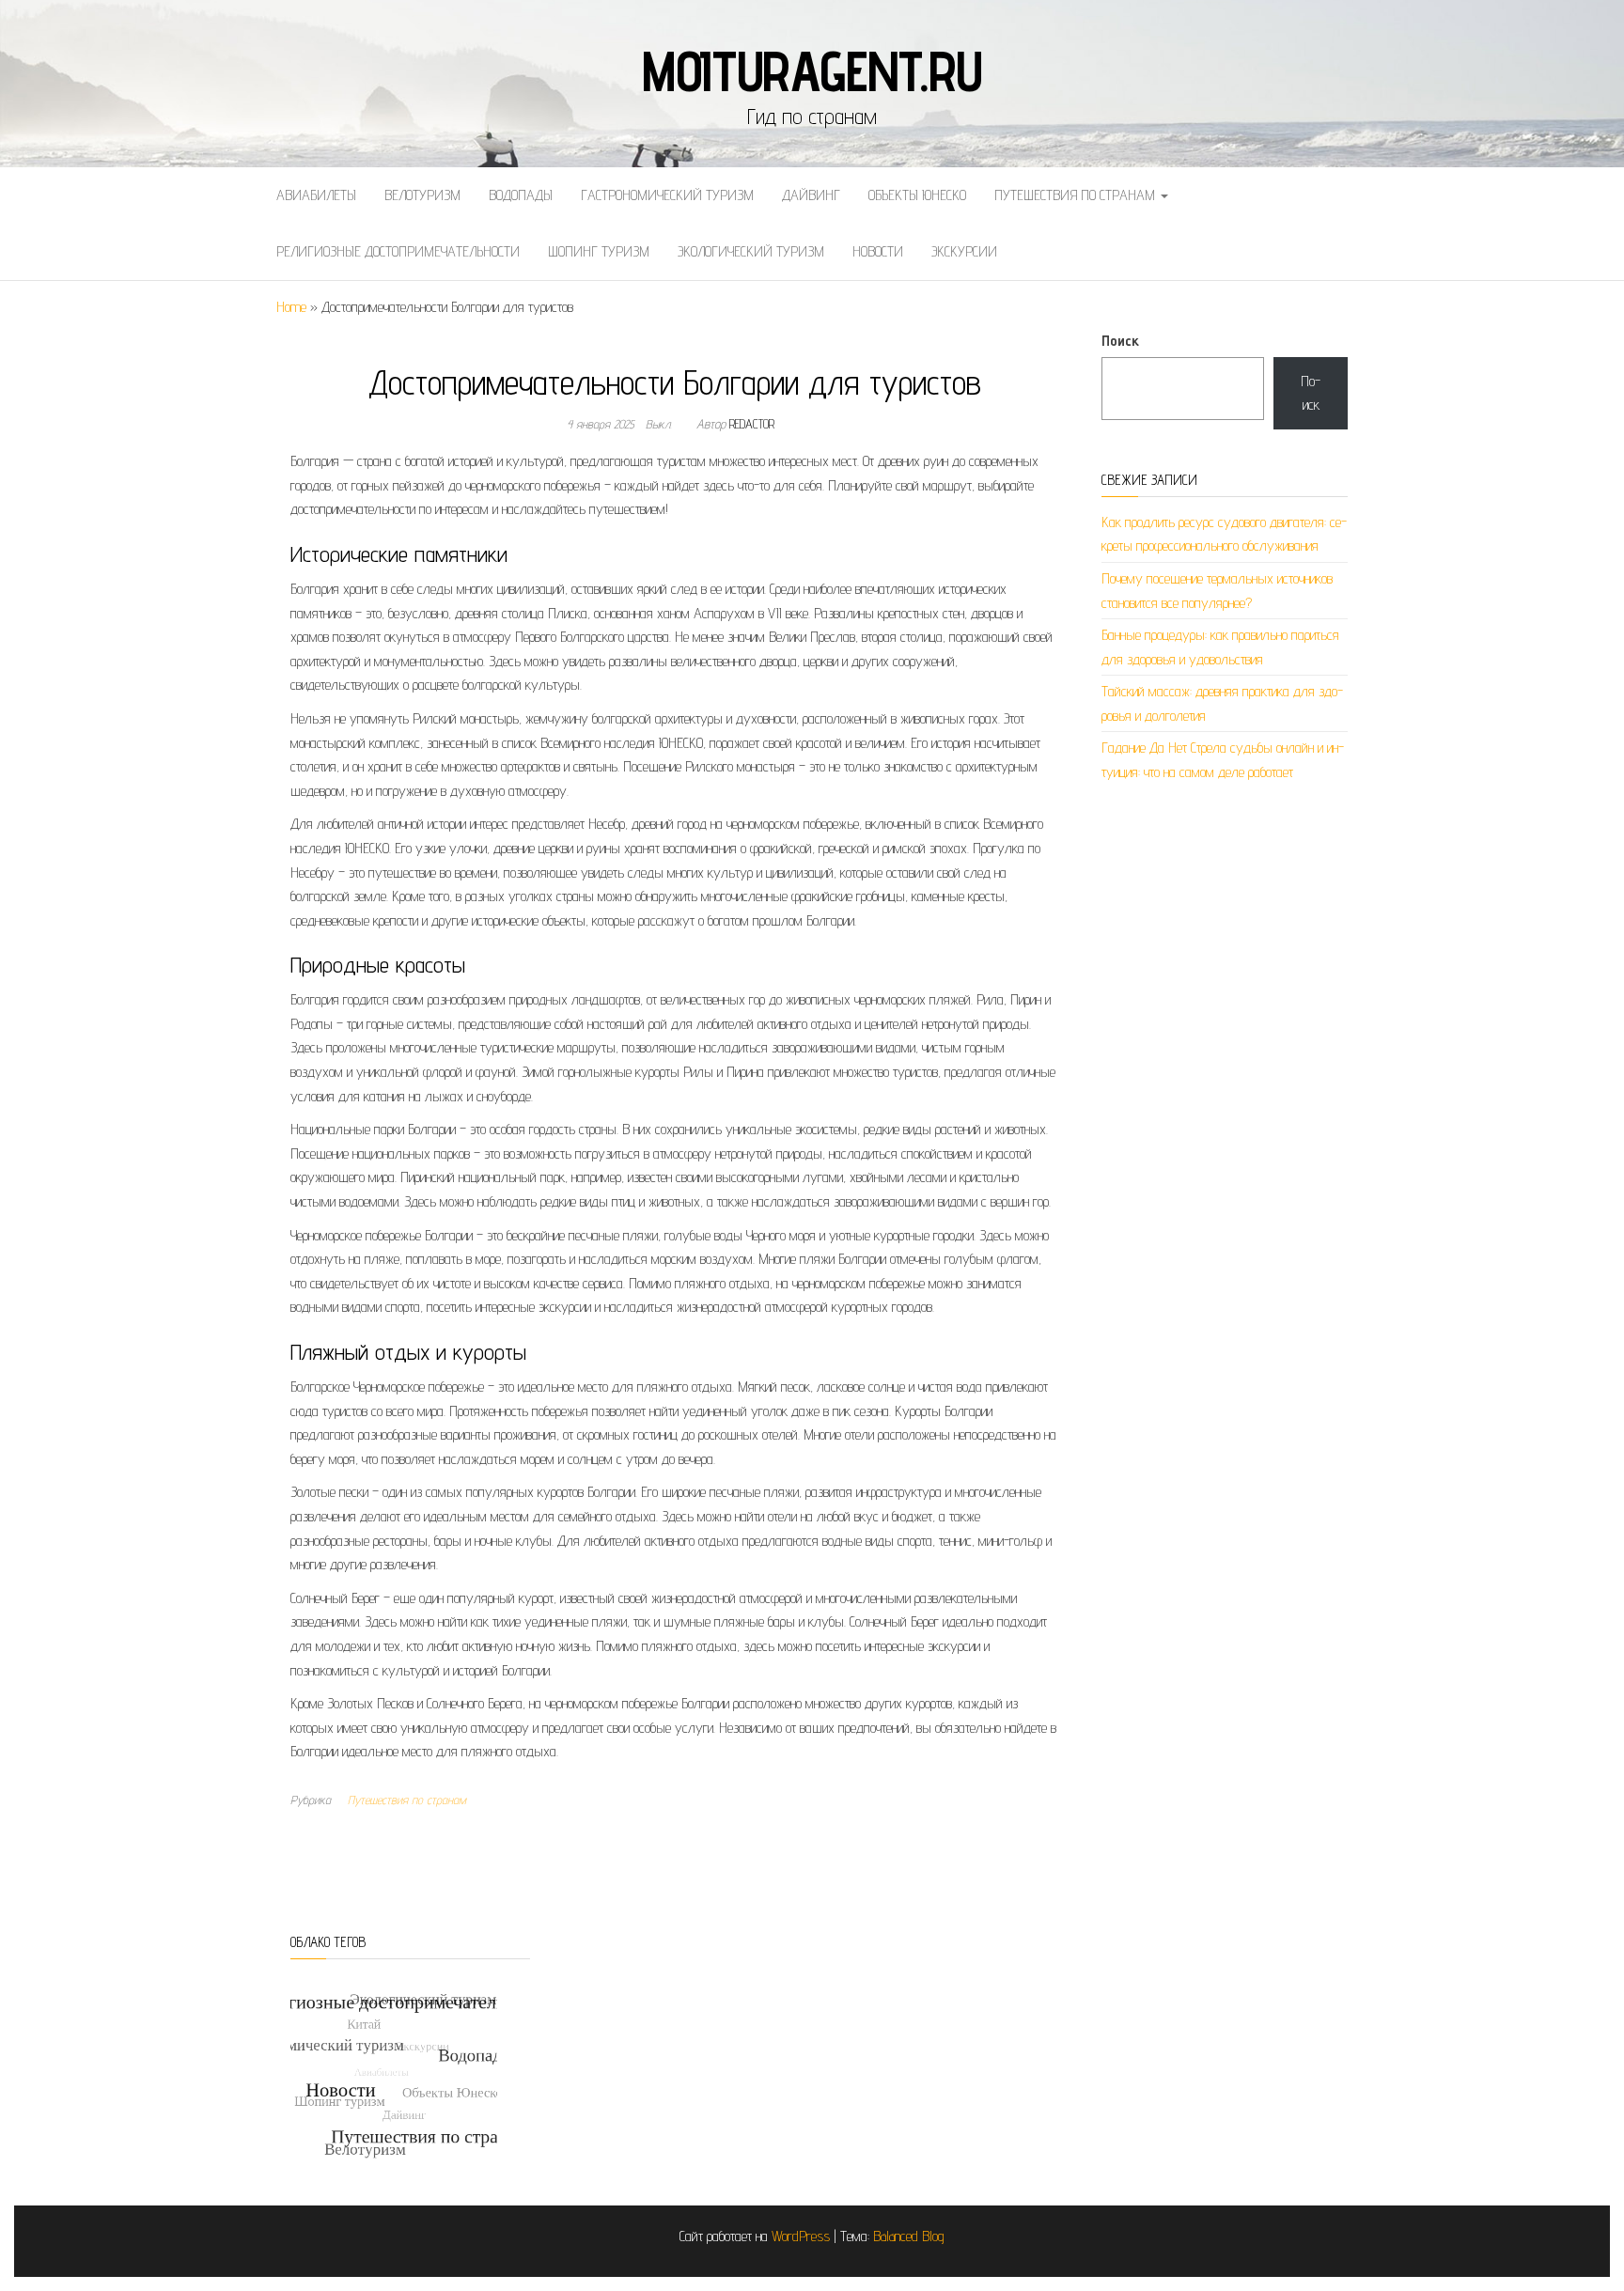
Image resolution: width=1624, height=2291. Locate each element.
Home (291, 307)
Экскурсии (964, 251)
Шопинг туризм (599, 251)
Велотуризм (422, 195)
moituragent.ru (812, 70)
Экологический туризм (751, 251)
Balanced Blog (909, 2236)
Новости (878, 251)
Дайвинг (811, 195)
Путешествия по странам (1077, 195)
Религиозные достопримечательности (398, 251)
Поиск (1120, 341)
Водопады (521, 195)
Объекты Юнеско (917, 195)
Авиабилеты (316, 195)
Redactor (752, 424)
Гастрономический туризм (667, 195)
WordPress (801, 2236)
